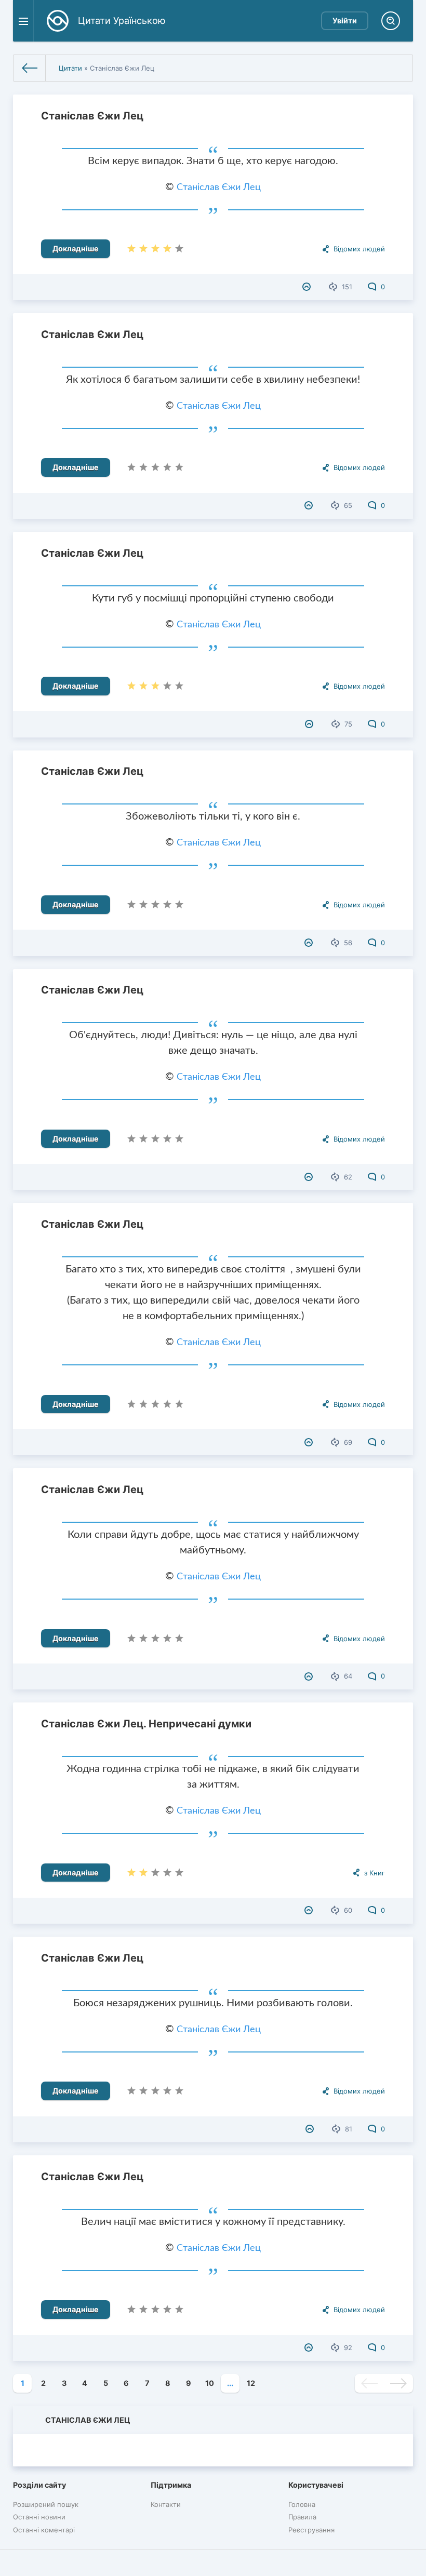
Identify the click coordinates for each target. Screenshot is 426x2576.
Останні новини (39, 2517)
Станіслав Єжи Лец (92, 116)
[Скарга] (308, 287)
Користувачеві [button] (316, 2485)
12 (251, 2383)
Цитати (70, 68)
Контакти (166, 2504)
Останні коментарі (44, 2530)
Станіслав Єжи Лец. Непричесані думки (146, 1724)
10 (210, 2383)
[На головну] (30, 68)
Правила (302, 2517)
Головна (302, 2504)
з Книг (375, 1873)
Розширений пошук (46, 2504)
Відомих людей (359, 249)
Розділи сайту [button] (39, 2485)
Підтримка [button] (171, 2485)
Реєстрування (311, 2530)
